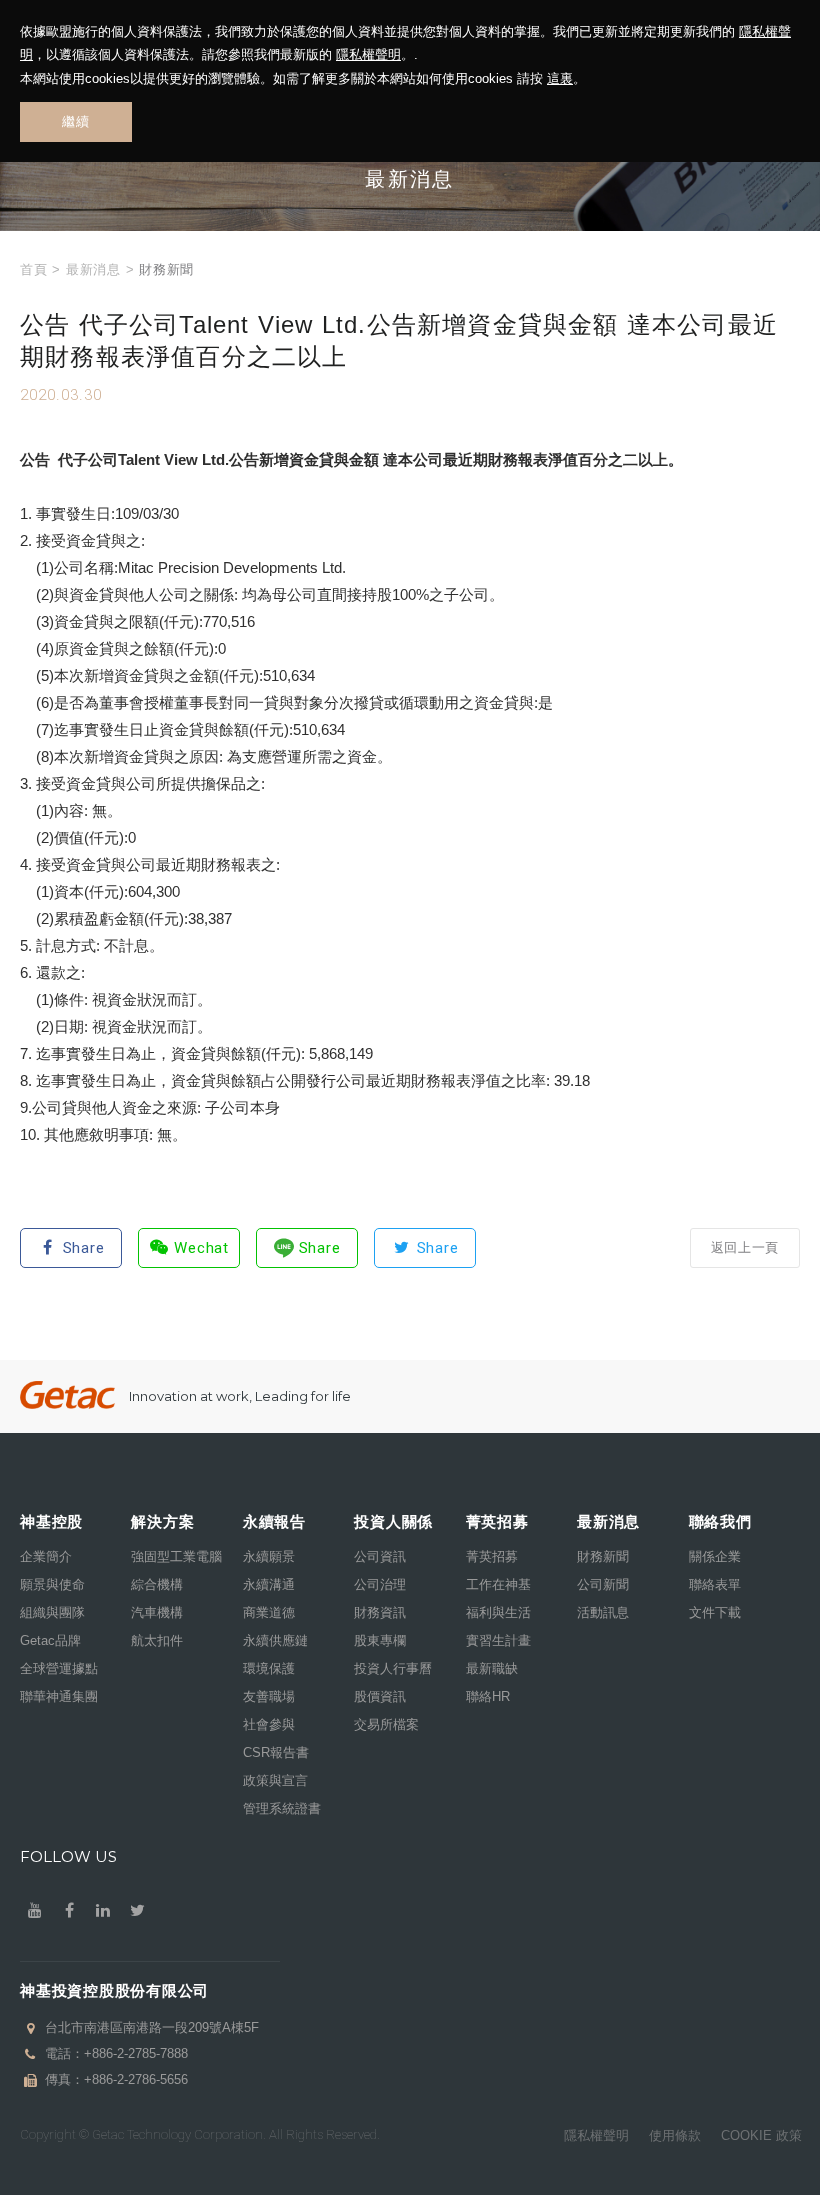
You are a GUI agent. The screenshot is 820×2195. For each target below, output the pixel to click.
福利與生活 (498, 1612)
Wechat (201, 1248)
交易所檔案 (386, 1724)
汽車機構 (157, 1612)
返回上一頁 (745, 1247)
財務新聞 (603, 1556)
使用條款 (675, 2135)
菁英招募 (492, 1556)
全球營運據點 (59, 1668)
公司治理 (380, 1584)
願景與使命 (52, 1584)
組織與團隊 (52, 1612)
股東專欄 (380, 1640)
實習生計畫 (498, 1640)
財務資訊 (380, 1612)
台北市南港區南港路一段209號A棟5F (152, 2027)
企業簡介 (46, 1556)
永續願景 (269, 1556)
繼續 (75, 121)
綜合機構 (157, 1584)
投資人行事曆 (393, 1668)
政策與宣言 (275, 1780)
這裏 (560, 78)
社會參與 (269, 1724)
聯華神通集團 (59, 1696)
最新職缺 (492, 1668)
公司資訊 (380, 1556)
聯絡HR (488, 1696)
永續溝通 (269, 1584)
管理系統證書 (282, 1808)
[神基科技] (67, 1395)
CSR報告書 (276, 1752)
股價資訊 (380, 1696)
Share (84, 1248)
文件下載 (715, 1612)
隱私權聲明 (368, 54)
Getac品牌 (50, 1640)
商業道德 (269, 1612)
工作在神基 (498, 1584)
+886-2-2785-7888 (136, 2053)
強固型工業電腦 (176, 1556)
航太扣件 (157, 1640)
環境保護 (269, 1668)
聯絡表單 (715, 1584)
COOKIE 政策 (761, 2135)
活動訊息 (603, 1612)
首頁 (33, 269)
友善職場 (269, 1696)
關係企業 (715, 1556)
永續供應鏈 (275, 1640)
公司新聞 (603, 1584)
